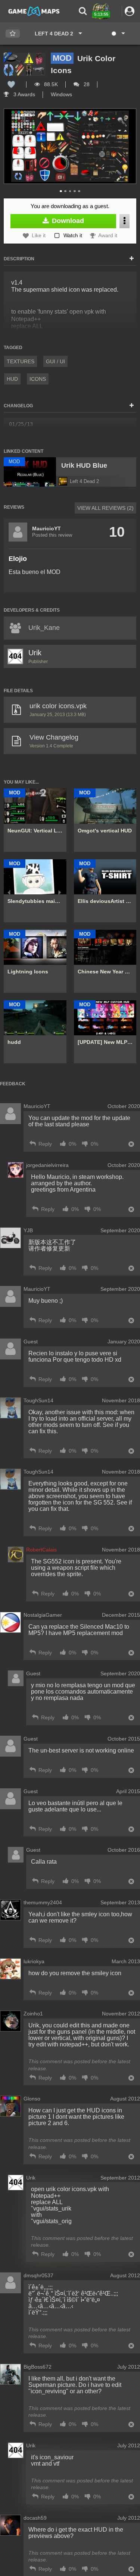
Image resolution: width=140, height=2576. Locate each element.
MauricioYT (46, 528)
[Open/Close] (132, 259)
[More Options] (125, 221)
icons (38, 379)
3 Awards (24, 94)
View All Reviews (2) (105, 508)
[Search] (83, 11)
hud (12, 379)
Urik (35, 653)
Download (67, 221)
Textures (21, 361)
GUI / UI (55, 361)
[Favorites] (13, 34)
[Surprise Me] (118, 34)
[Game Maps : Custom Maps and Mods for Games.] (34, 11)
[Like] (11, 84)
